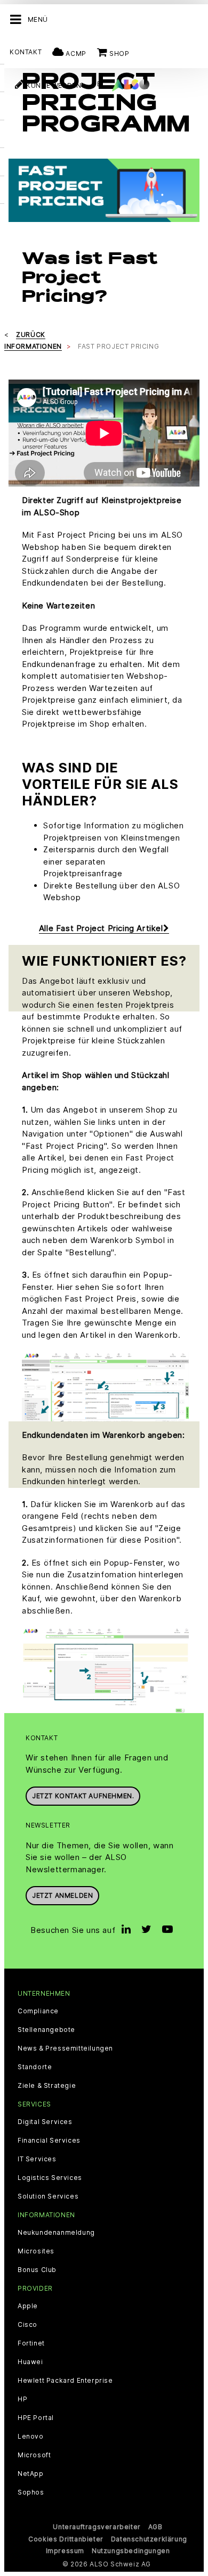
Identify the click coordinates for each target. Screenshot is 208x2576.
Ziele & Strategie (47, 2086)
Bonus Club (37, 2270)
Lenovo (31, 2437)
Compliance (38, 2011)
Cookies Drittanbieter (66, 2539)
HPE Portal (36, 2418)
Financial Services (49, 2141)
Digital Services (45, 2122)
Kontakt (26, 52)
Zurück (31, 335)
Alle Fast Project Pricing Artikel (101, 928)
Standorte (35, 2067)
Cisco (27, 2325)
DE (96, 84)
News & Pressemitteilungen (65, 2048)
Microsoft (34, 2455)
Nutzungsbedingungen (131, 2551)
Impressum (65, 2551)
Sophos (31, 2492)
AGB (155, 2527)
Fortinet (31, 2343)
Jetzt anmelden (62, 1895)
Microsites (36, 2251)
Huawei (30, 2362)
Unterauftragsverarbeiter (97, 2527)
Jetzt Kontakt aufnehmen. (83, 1796)
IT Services (37, 2159)
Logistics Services (50, 2178)
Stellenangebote (46, 2030)
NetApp (31, 2474)
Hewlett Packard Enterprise (65, 2381)
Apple (28, 2306)
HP (22, 2399)
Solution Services (48, 2196)
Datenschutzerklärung (149, 2539)
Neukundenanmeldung (56, 2233)
